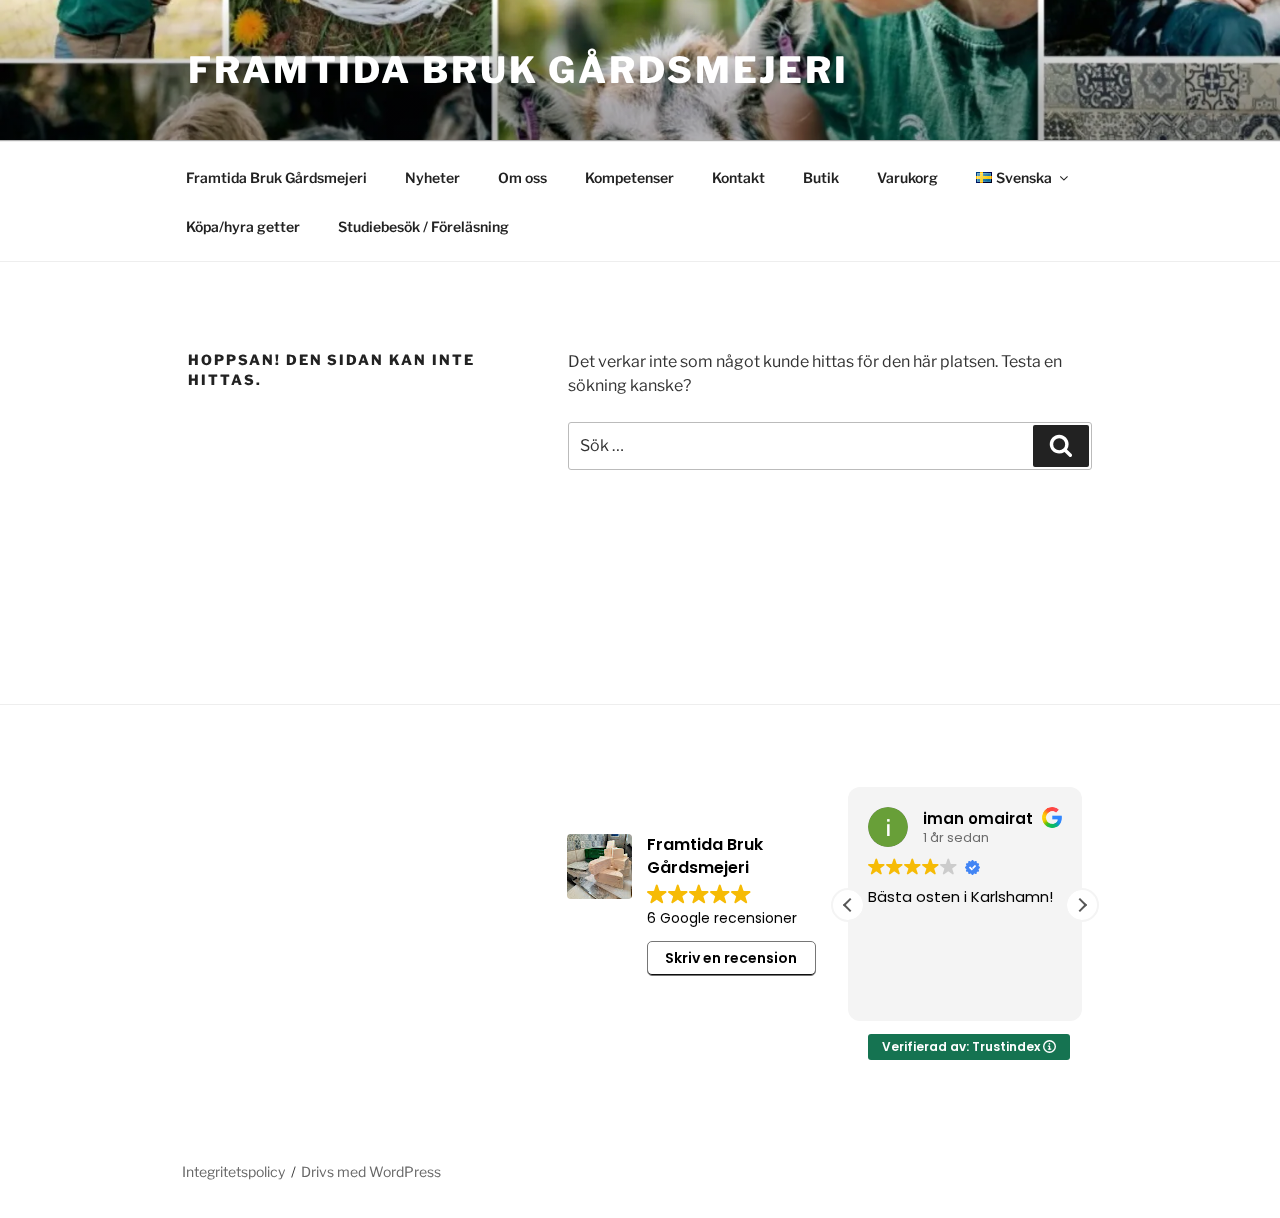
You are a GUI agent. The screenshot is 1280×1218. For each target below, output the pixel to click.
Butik (821, 177)
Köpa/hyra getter (243, 226)
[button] (1082, 905)
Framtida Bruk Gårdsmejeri (518, 70)
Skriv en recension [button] (731, 958)
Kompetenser (629, 177)
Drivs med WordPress (371, 1171)
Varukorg (907, 177)
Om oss (522, 177)
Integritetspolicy (233, 1171)
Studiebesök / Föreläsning (423, 226)
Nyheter (432, 177)
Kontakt (738, 177)
